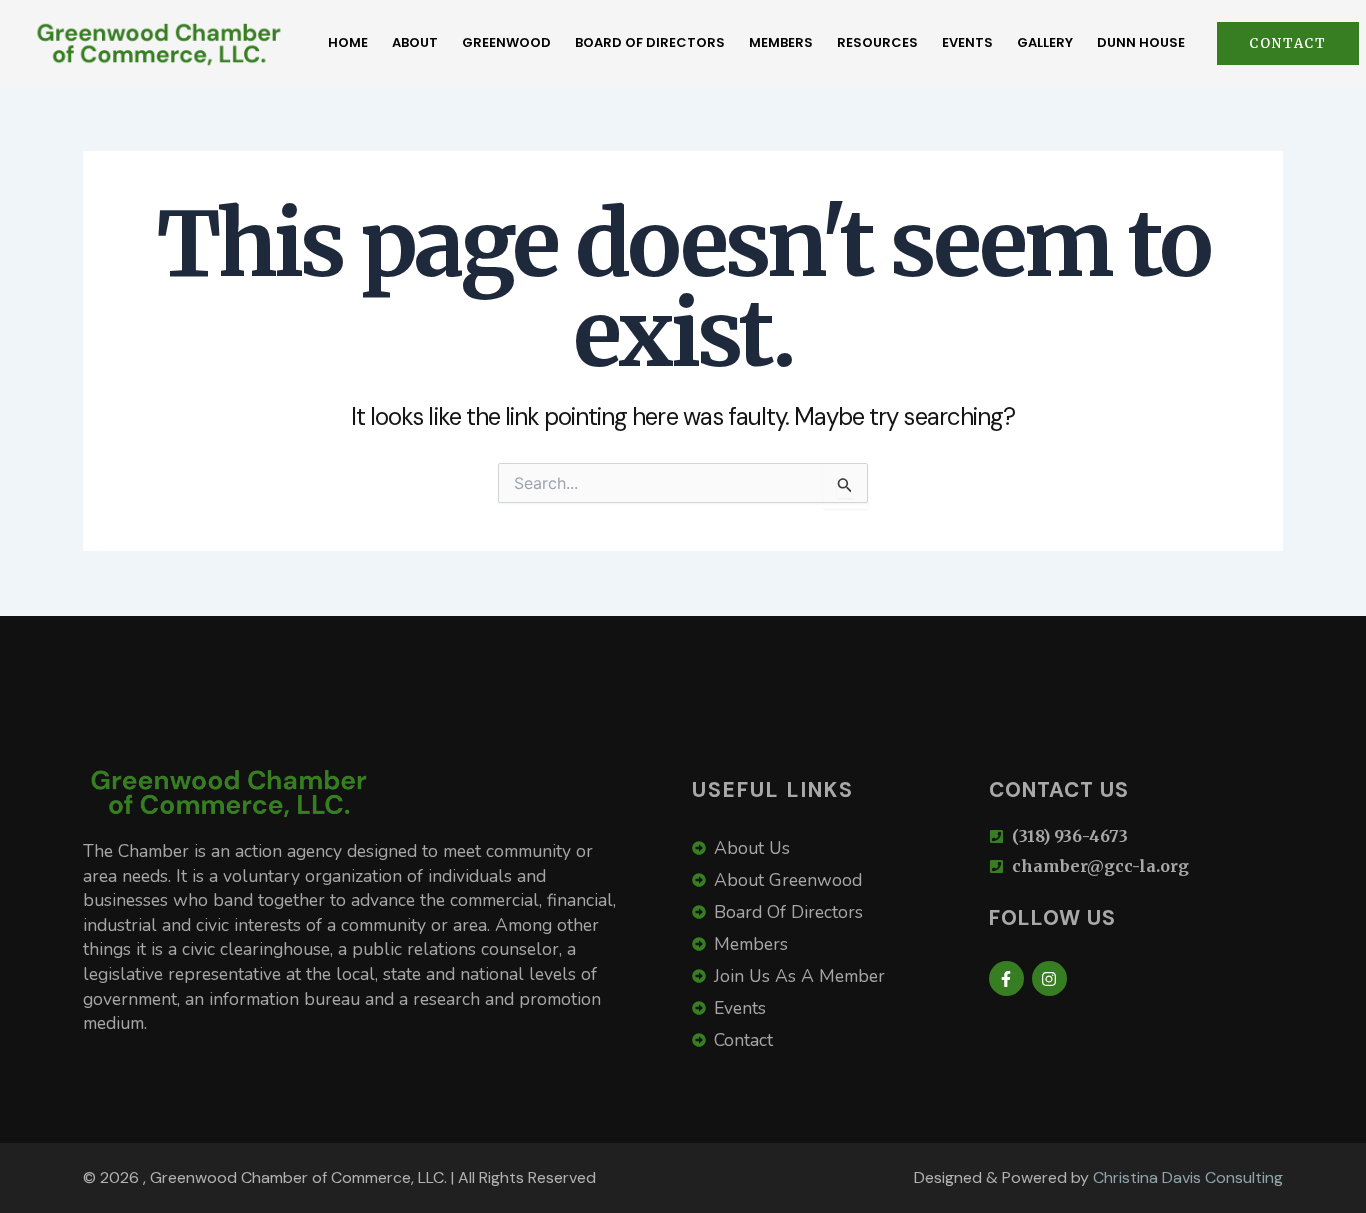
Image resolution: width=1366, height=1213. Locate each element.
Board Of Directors (650, 42)
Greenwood (506, 42)
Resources (877, 42)
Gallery (1045, 42)
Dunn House (1141, 42)
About (415, 42)
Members (781, 42)
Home (348, 42)
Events (967, 42)
